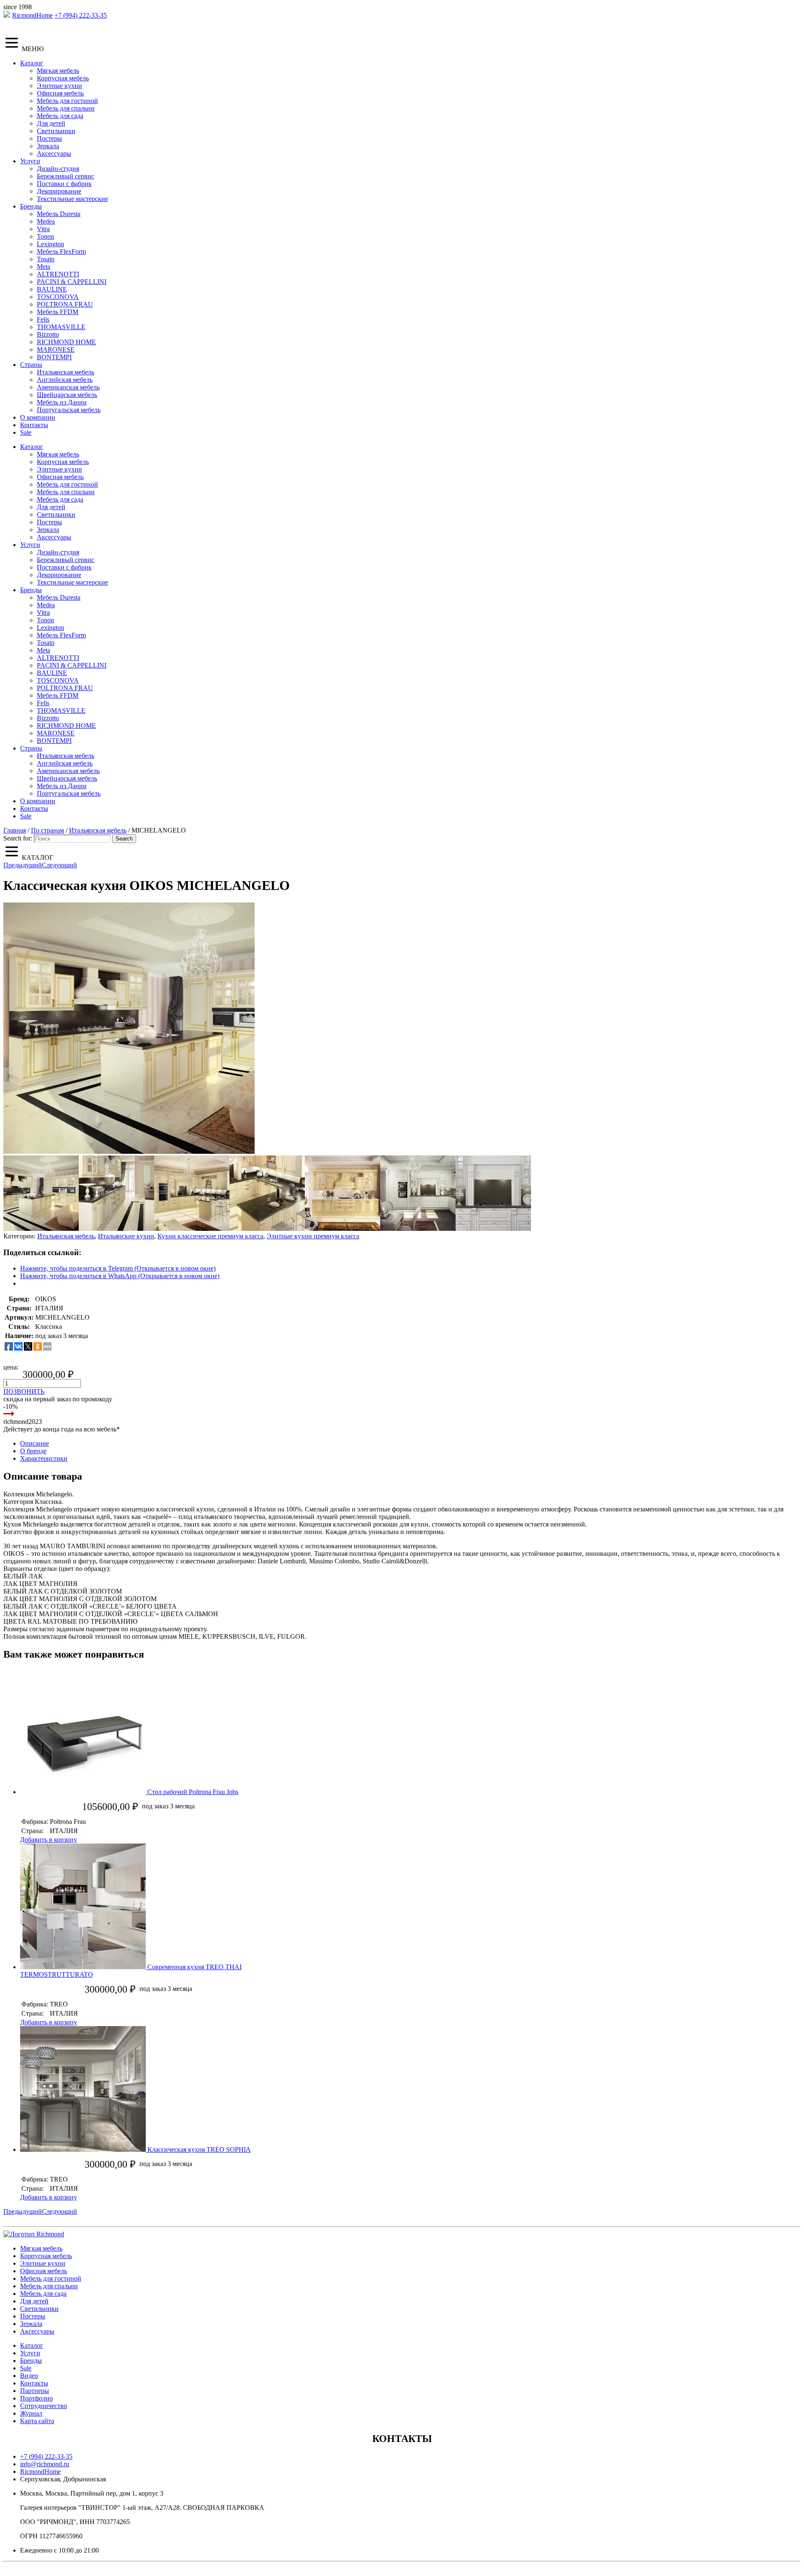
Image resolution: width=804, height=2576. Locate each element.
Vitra (43, 229)
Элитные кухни (59, 86)
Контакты (34, 425)
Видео (29, 2376)
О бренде (33, 1451)
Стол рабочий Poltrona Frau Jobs (193, 1792)
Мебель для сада (60, 116)
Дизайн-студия (58, 169)
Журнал (31, 2413)
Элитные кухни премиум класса (313, 1236)
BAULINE (52, 289)
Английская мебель (65, 380)
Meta (44, 267)
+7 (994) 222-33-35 (81, 15)
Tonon (45, 236)
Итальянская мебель (66, 372)
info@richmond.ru (45, 2464)
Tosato (46, 259)
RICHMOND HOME (66, 342)
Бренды (31, 206)
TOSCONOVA (58, 297)
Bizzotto (48, 334)
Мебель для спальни (66, 108)
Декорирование (59, 191)
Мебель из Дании (62, 402)
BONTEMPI (54, 357)
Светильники (56, 131)
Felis (43, 319)
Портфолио (36, 2398)
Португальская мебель (69, 410)
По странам (48, 830)
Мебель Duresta (59, 214)
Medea (46, 221)
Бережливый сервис (66, 176)
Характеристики (44, 1458)
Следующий (59, 865)
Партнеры (35, 2391)
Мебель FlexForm (61, 251)
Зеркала (48, 146)
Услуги (30, 161)
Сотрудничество (44, 2406)
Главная (15, 830)
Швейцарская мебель (67, 395)
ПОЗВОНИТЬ (24, 1391)
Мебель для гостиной (67, 101)
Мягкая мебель (58, 71)
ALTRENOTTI (58, 274)
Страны (31, 365)
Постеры (49, 138)
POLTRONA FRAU (65, 304)
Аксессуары (54, 153)
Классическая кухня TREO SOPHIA (199, 2149)
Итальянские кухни (126, 1236)
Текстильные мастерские (72, 199)
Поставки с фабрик (64, 184)
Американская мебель (68, 387)
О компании (38, 417)
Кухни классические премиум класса (210, 1236)
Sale (26, 432)
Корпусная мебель (63, 78)
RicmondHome (32, 15)
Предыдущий (23, 865)
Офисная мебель (60, 93)
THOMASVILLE (61, 327)
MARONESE (56, 349)
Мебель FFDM (58, 312)
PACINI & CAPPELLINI (72, 282)
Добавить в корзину (49, 1840)
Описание (35, 1443)
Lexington (50, 244)
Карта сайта (37, 2421)
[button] (129, 1028)
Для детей (51, 123)
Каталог (32, 63)
